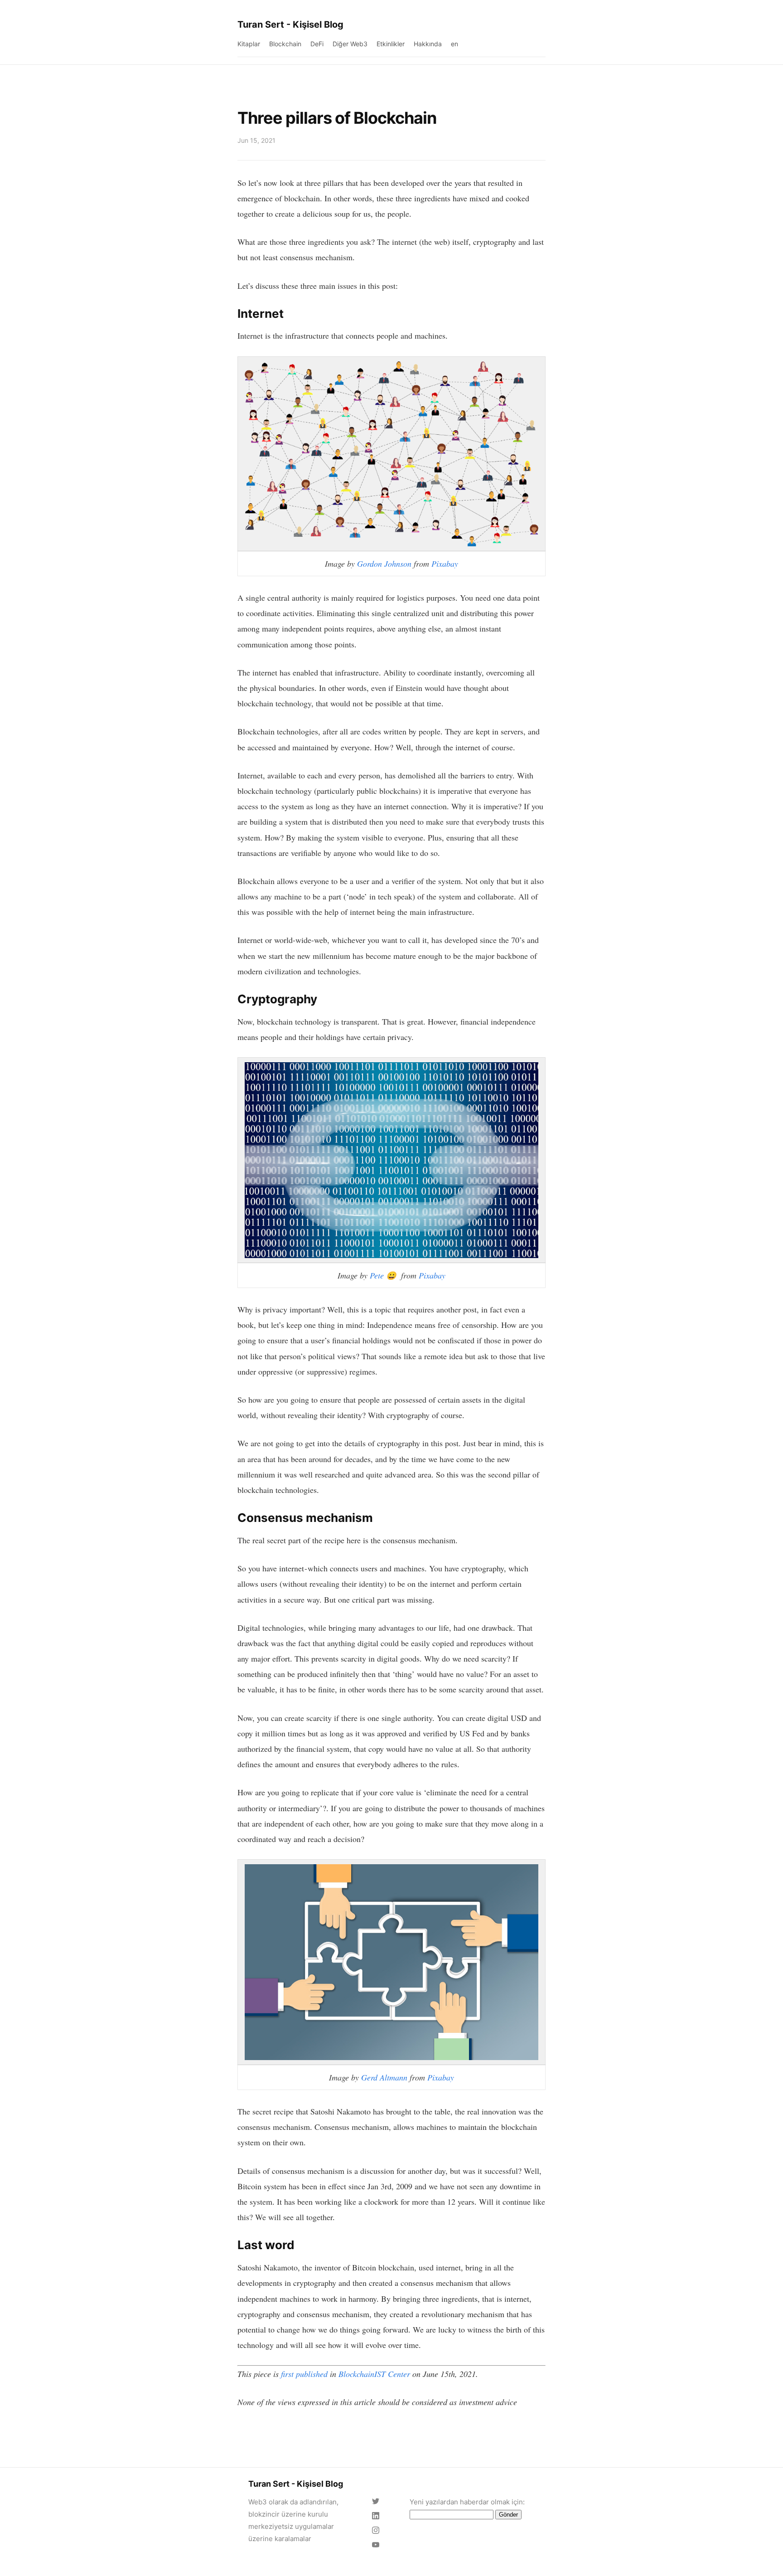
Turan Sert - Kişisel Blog (290, 24)
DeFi (317, 44)
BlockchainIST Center (374, 2374)
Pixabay (445, 564)
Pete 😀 (384, 1275)
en (454, 44)
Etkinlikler (391, 44)
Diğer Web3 (350, 44)
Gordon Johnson (384, 564)
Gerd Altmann (384, 2077)
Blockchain (285, 44)
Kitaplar (249, 44)
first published (304, 2374)
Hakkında (428, 44)
